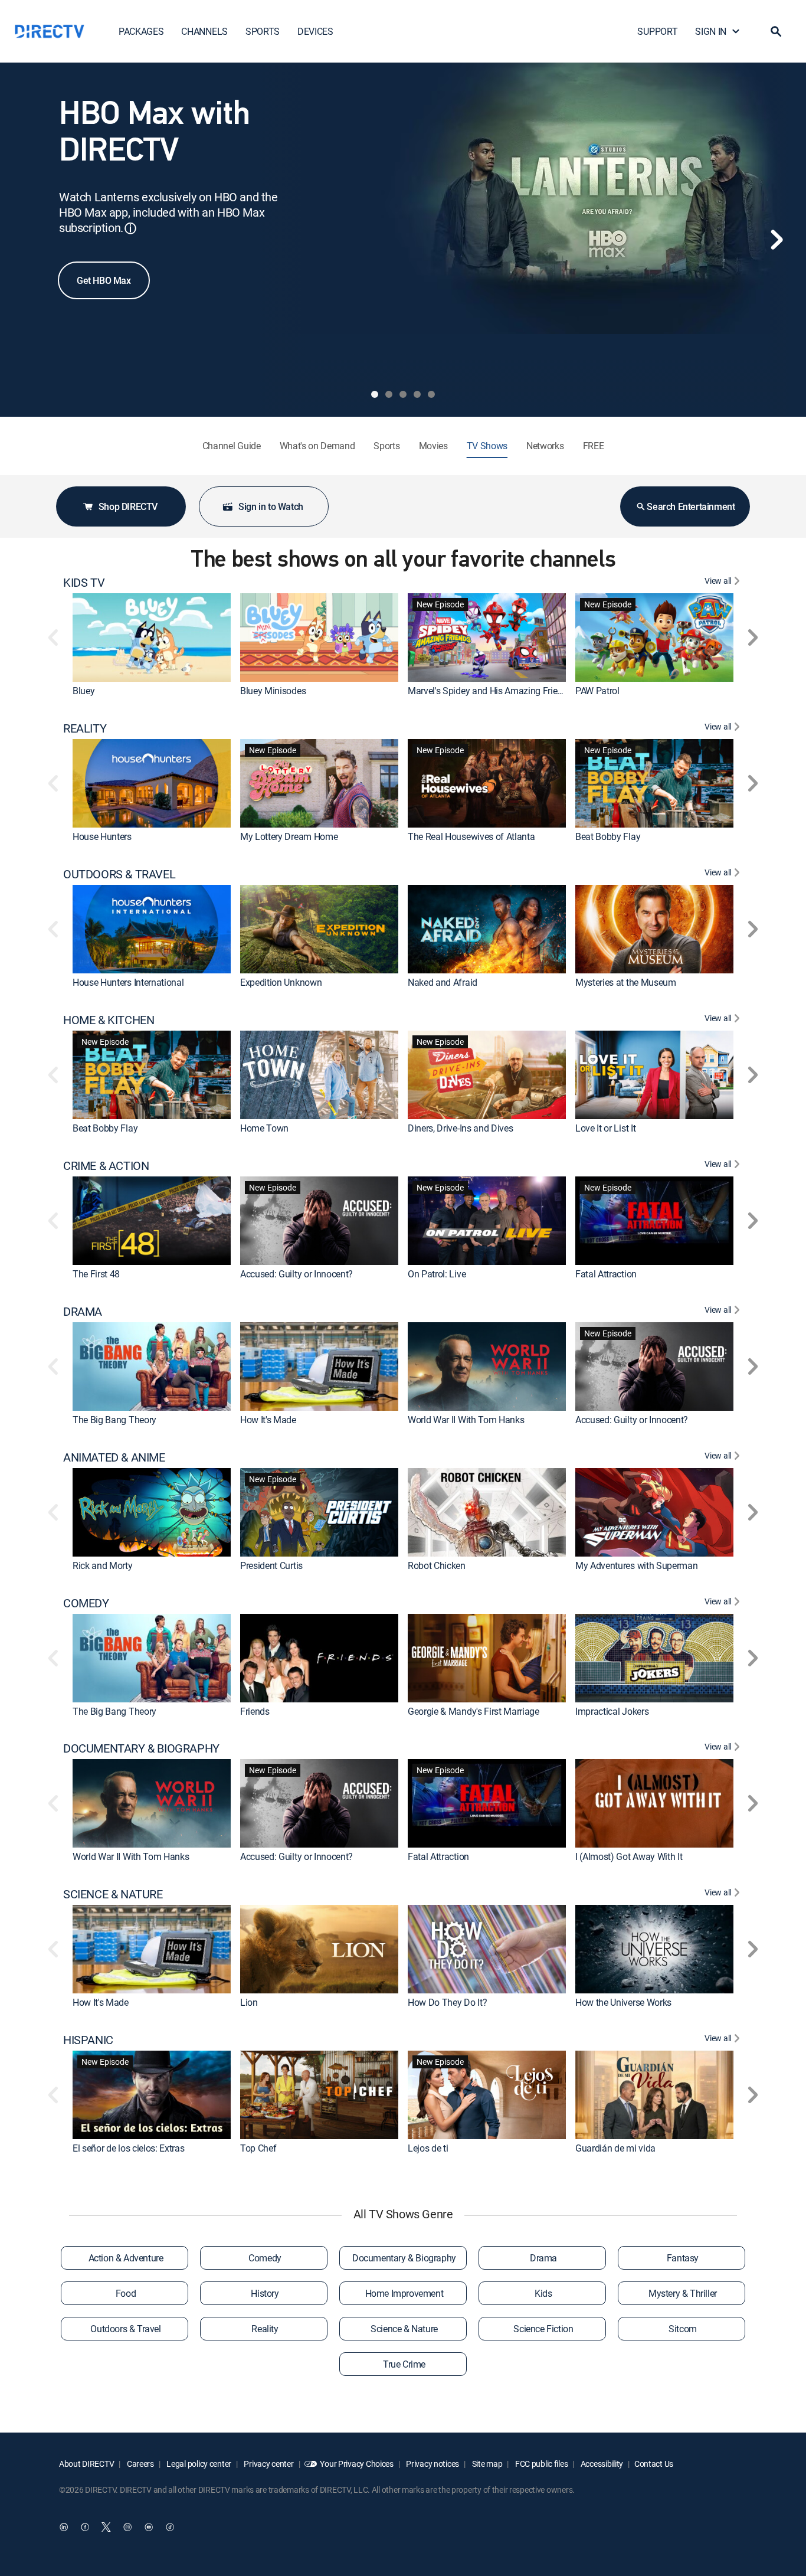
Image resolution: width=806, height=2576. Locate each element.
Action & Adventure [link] (126, 2258)
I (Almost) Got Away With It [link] (629, 1856)
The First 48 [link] (96, 1274)
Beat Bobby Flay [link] (608, 836)
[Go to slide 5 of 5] (431, 394)
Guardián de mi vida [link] (615, 2148)
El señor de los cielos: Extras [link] (128, 2148)
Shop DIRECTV (128, 506)
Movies (433, 446)
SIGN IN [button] (711, 31)
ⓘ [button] (130, 228)
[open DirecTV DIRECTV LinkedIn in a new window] (64, 2527)
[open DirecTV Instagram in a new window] (127, 2527)
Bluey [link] (83, 691)
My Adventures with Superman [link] (636, 1565)
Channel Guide (232, 446)
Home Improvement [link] (404, 2293)
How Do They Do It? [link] (447, 2002)
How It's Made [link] (268, 1420)
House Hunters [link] (102, 836)
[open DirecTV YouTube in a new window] (149, 2527)
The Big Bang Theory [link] (114, 1420)
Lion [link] (249, 2002)
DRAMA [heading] (83, 1312)
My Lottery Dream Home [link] (289, 836)
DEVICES (315, 31)
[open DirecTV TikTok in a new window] (170, 2527)
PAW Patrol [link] (597, 691)
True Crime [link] (404, 2364)
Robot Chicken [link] (437, 1565)
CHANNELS (204, 31)
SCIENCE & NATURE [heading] (113, 1894)
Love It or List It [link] (605, 1128)
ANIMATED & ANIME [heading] (114, 1457)
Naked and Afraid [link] (443, 982)
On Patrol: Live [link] (437, 1274)
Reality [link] (265, 2329)
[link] (152, 638)
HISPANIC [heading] (88, 2040)
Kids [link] (543, 2293)
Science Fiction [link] (543, 2329)
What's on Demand (317, 446)
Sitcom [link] (683, 2329)
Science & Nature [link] (404, 2329)
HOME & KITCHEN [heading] (109, 1020)
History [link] (265, 2293)
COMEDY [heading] (86, 1603)
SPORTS (263, 31)
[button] (776, 31)
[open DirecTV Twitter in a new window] (106, 2527)
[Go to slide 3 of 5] (403, 394)
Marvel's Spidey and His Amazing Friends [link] (490, 691)
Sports (386, 446)
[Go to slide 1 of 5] (375, 394)
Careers (140, 2464)
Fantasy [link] (683, 2258)
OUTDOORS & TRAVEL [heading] (119, 874)
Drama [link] (543, 2258)
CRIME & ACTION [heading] (106, 1166)
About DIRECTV (86, 2464)
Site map (486, 2464)
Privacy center (268, 2464)
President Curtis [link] (271, 1565)
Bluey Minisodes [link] (273, 691)
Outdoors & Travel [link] (125, 2329)
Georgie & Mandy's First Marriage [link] (474, 1711)
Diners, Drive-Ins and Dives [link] (460, 1128)
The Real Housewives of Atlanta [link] (471, 836)
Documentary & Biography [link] (404, 2258)
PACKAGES (141, 31)
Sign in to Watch (271, 506)
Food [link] (126, 2293)
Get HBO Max (104, 280)
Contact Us (654, 2464)
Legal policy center (198, 2464)
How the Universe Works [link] (623, 2002)
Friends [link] (255, 1711)
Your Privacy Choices (356, 2464)
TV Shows (487, 446)
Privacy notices (432, 2464)
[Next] (776, 240)
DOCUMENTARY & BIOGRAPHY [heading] (141, 1748)
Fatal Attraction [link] (606, 1274)
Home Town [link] (264, 1128)
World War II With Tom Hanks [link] (466, 1420)
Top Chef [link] (258, 2148)
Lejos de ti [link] (428, 2148)
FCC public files (540, 2464)
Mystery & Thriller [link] (683, 2293)
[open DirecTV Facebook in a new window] (85, 2527)
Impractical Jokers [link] (612, 1711)
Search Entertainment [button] (691, 506)
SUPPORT (657, 31)
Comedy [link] (265, 2258)
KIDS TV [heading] (84, 583)
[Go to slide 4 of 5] (417, 394)
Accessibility (601, 2464)
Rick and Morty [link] (103, 1565)
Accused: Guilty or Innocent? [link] (296, 1274)
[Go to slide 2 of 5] (389, 394)
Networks (545, 446)
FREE (594, 446)
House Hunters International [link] (128, 982)
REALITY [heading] (85, 728)
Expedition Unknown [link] (281, 982)
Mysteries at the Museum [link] (626, 982)
